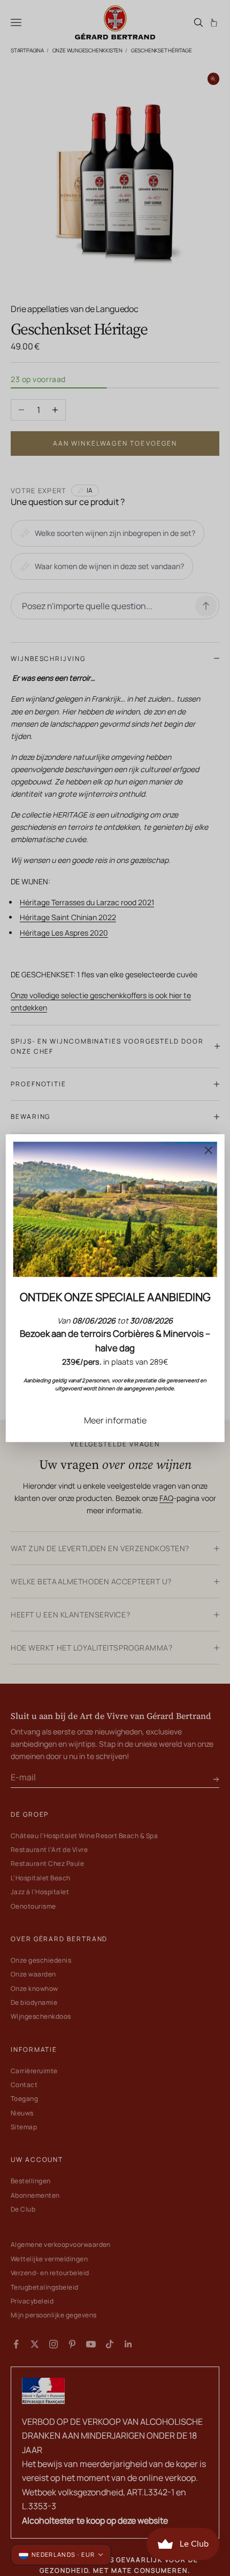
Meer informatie (115, 1420)
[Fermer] (208, 1150)
